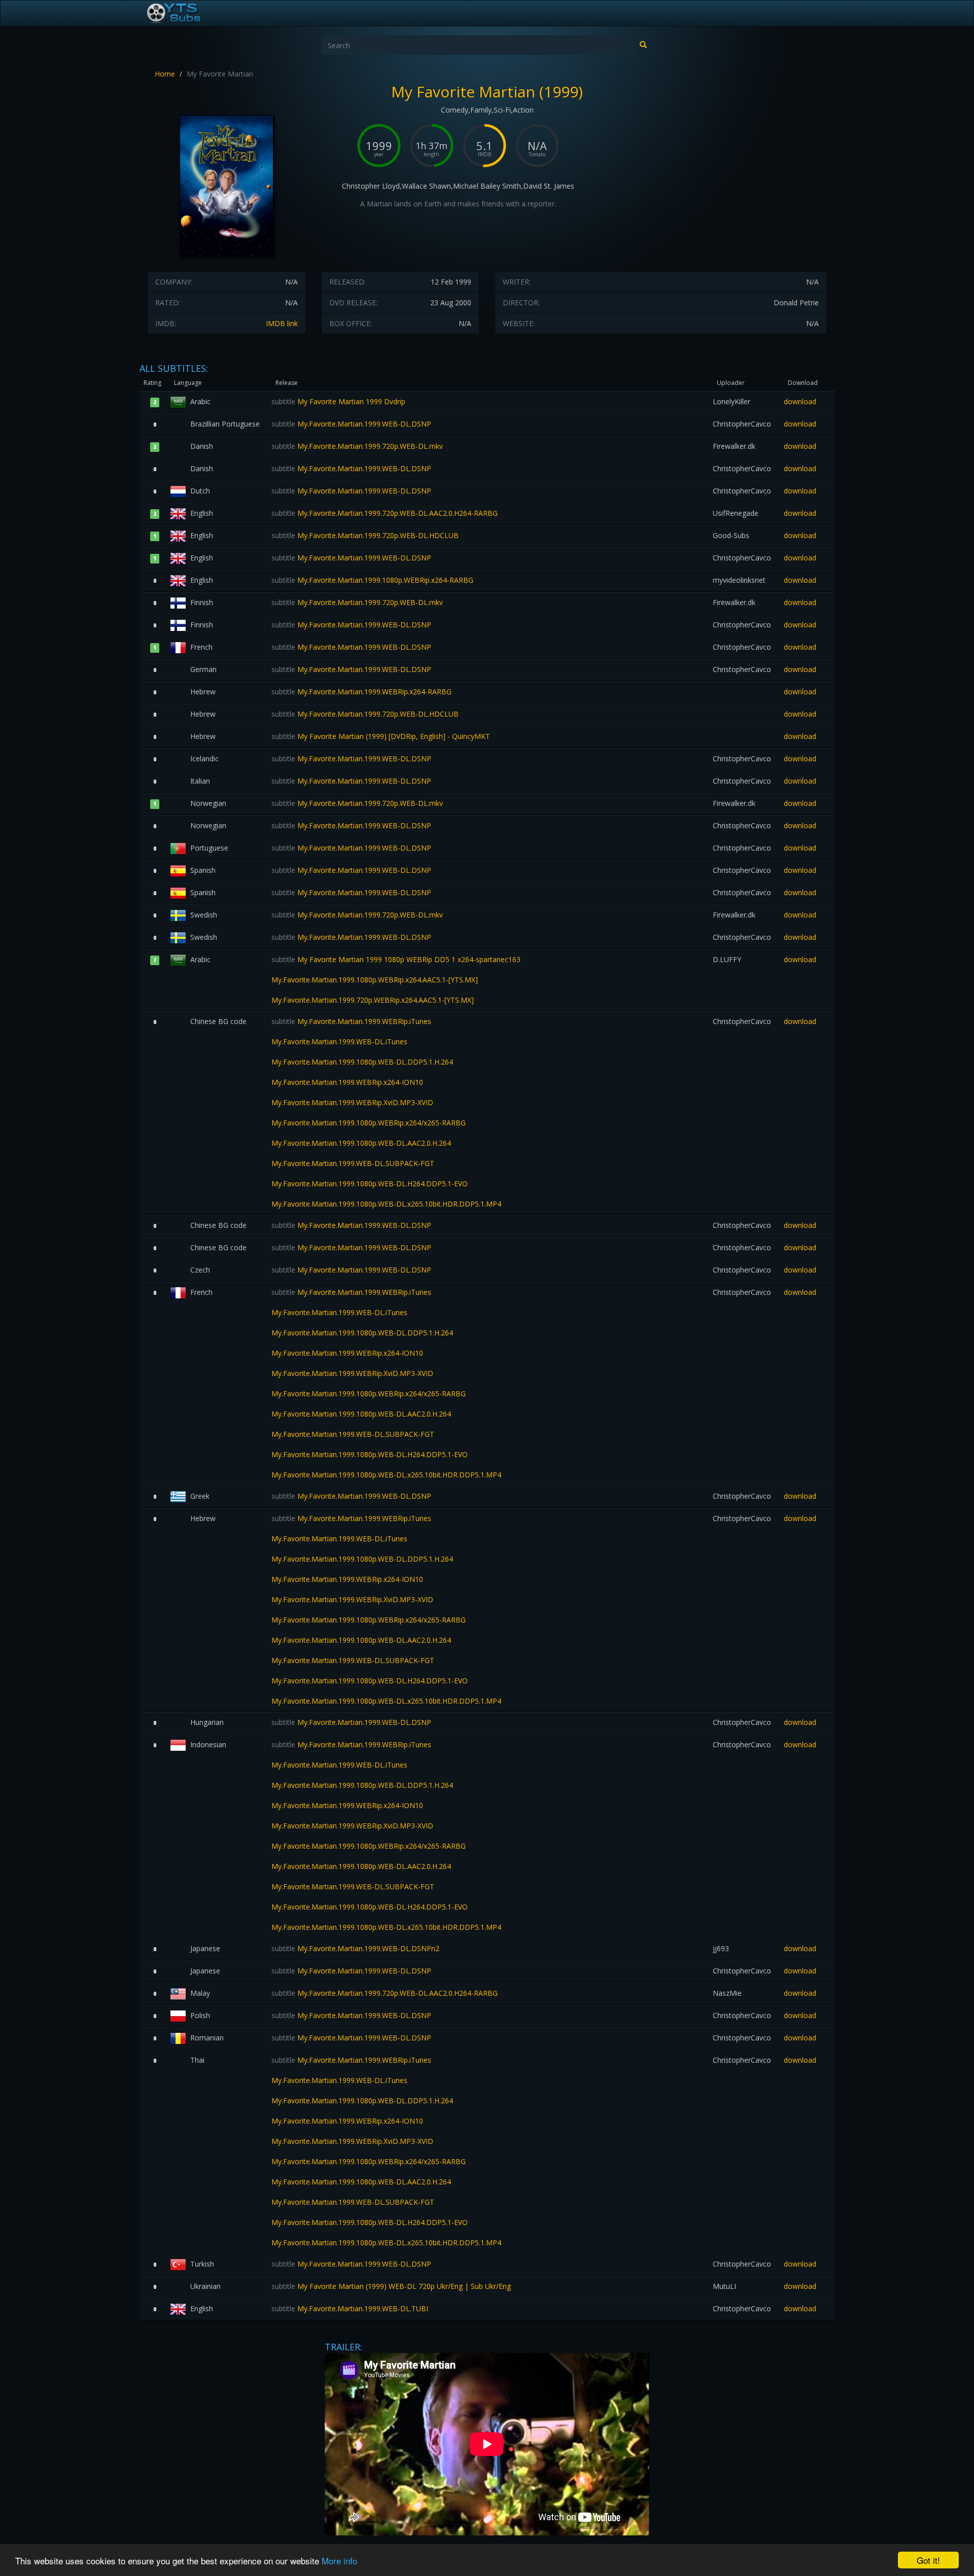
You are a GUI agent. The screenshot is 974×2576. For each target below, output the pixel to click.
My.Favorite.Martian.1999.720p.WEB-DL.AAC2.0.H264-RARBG (385, 513)
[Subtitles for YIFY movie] (185, 13)
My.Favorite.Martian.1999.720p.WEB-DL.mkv (357, 446)
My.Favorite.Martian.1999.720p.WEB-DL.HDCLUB (365, 535)
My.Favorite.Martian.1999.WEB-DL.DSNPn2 (355, 1948)
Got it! (928, 2560)
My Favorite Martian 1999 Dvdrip (338, 401)
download (800, 401)
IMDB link (282, 323)
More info (339, 2561)
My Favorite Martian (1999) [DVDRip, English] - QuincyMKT (381, 736)
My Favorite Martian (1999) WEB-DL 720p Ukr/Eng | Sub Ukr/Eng (391, 2286)
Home (165, 74)
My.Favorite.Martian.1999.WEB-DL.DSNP (351, 424)
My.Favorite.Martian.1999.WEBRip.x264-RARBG (361, 692)
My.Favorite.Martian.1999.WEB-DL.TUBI (350, 2308)
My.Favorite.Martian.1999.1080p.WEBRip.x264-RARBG (372, 580)
